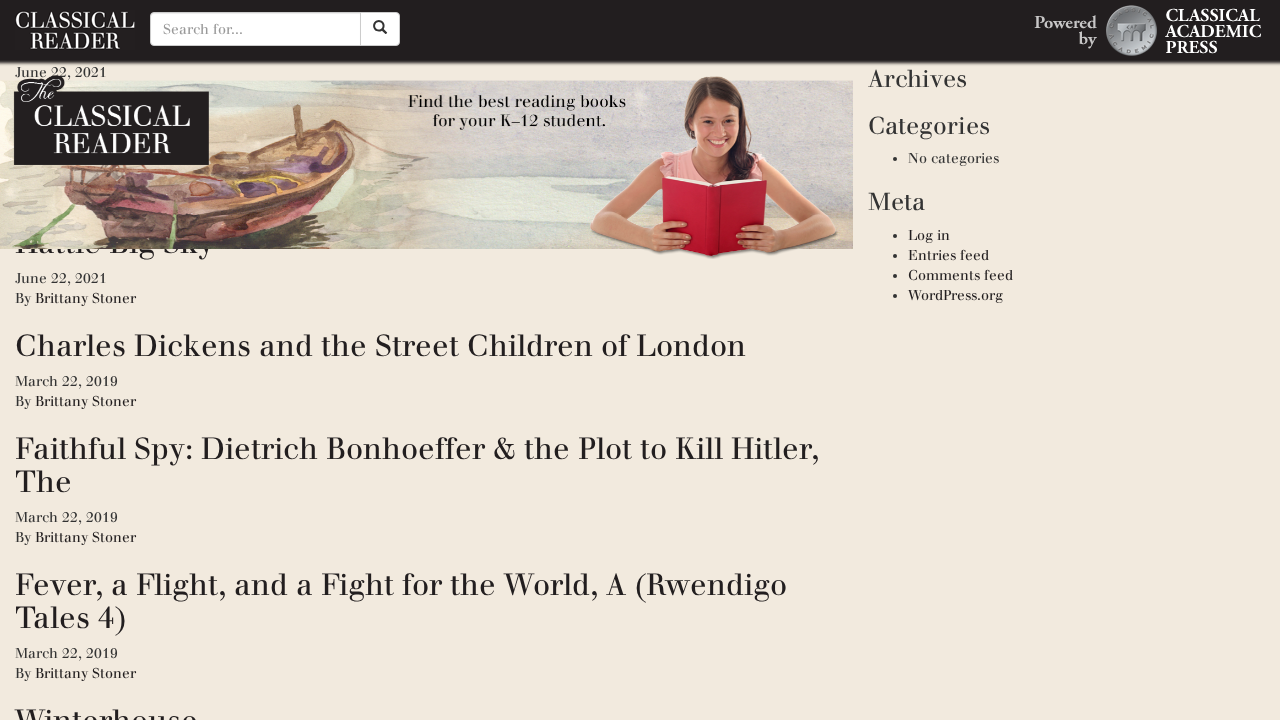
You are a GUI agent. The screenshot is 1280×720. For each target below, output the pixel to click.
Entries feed (948, 255)
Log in (929, 235)
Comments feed (960, 275)
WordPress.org (955, 295)
